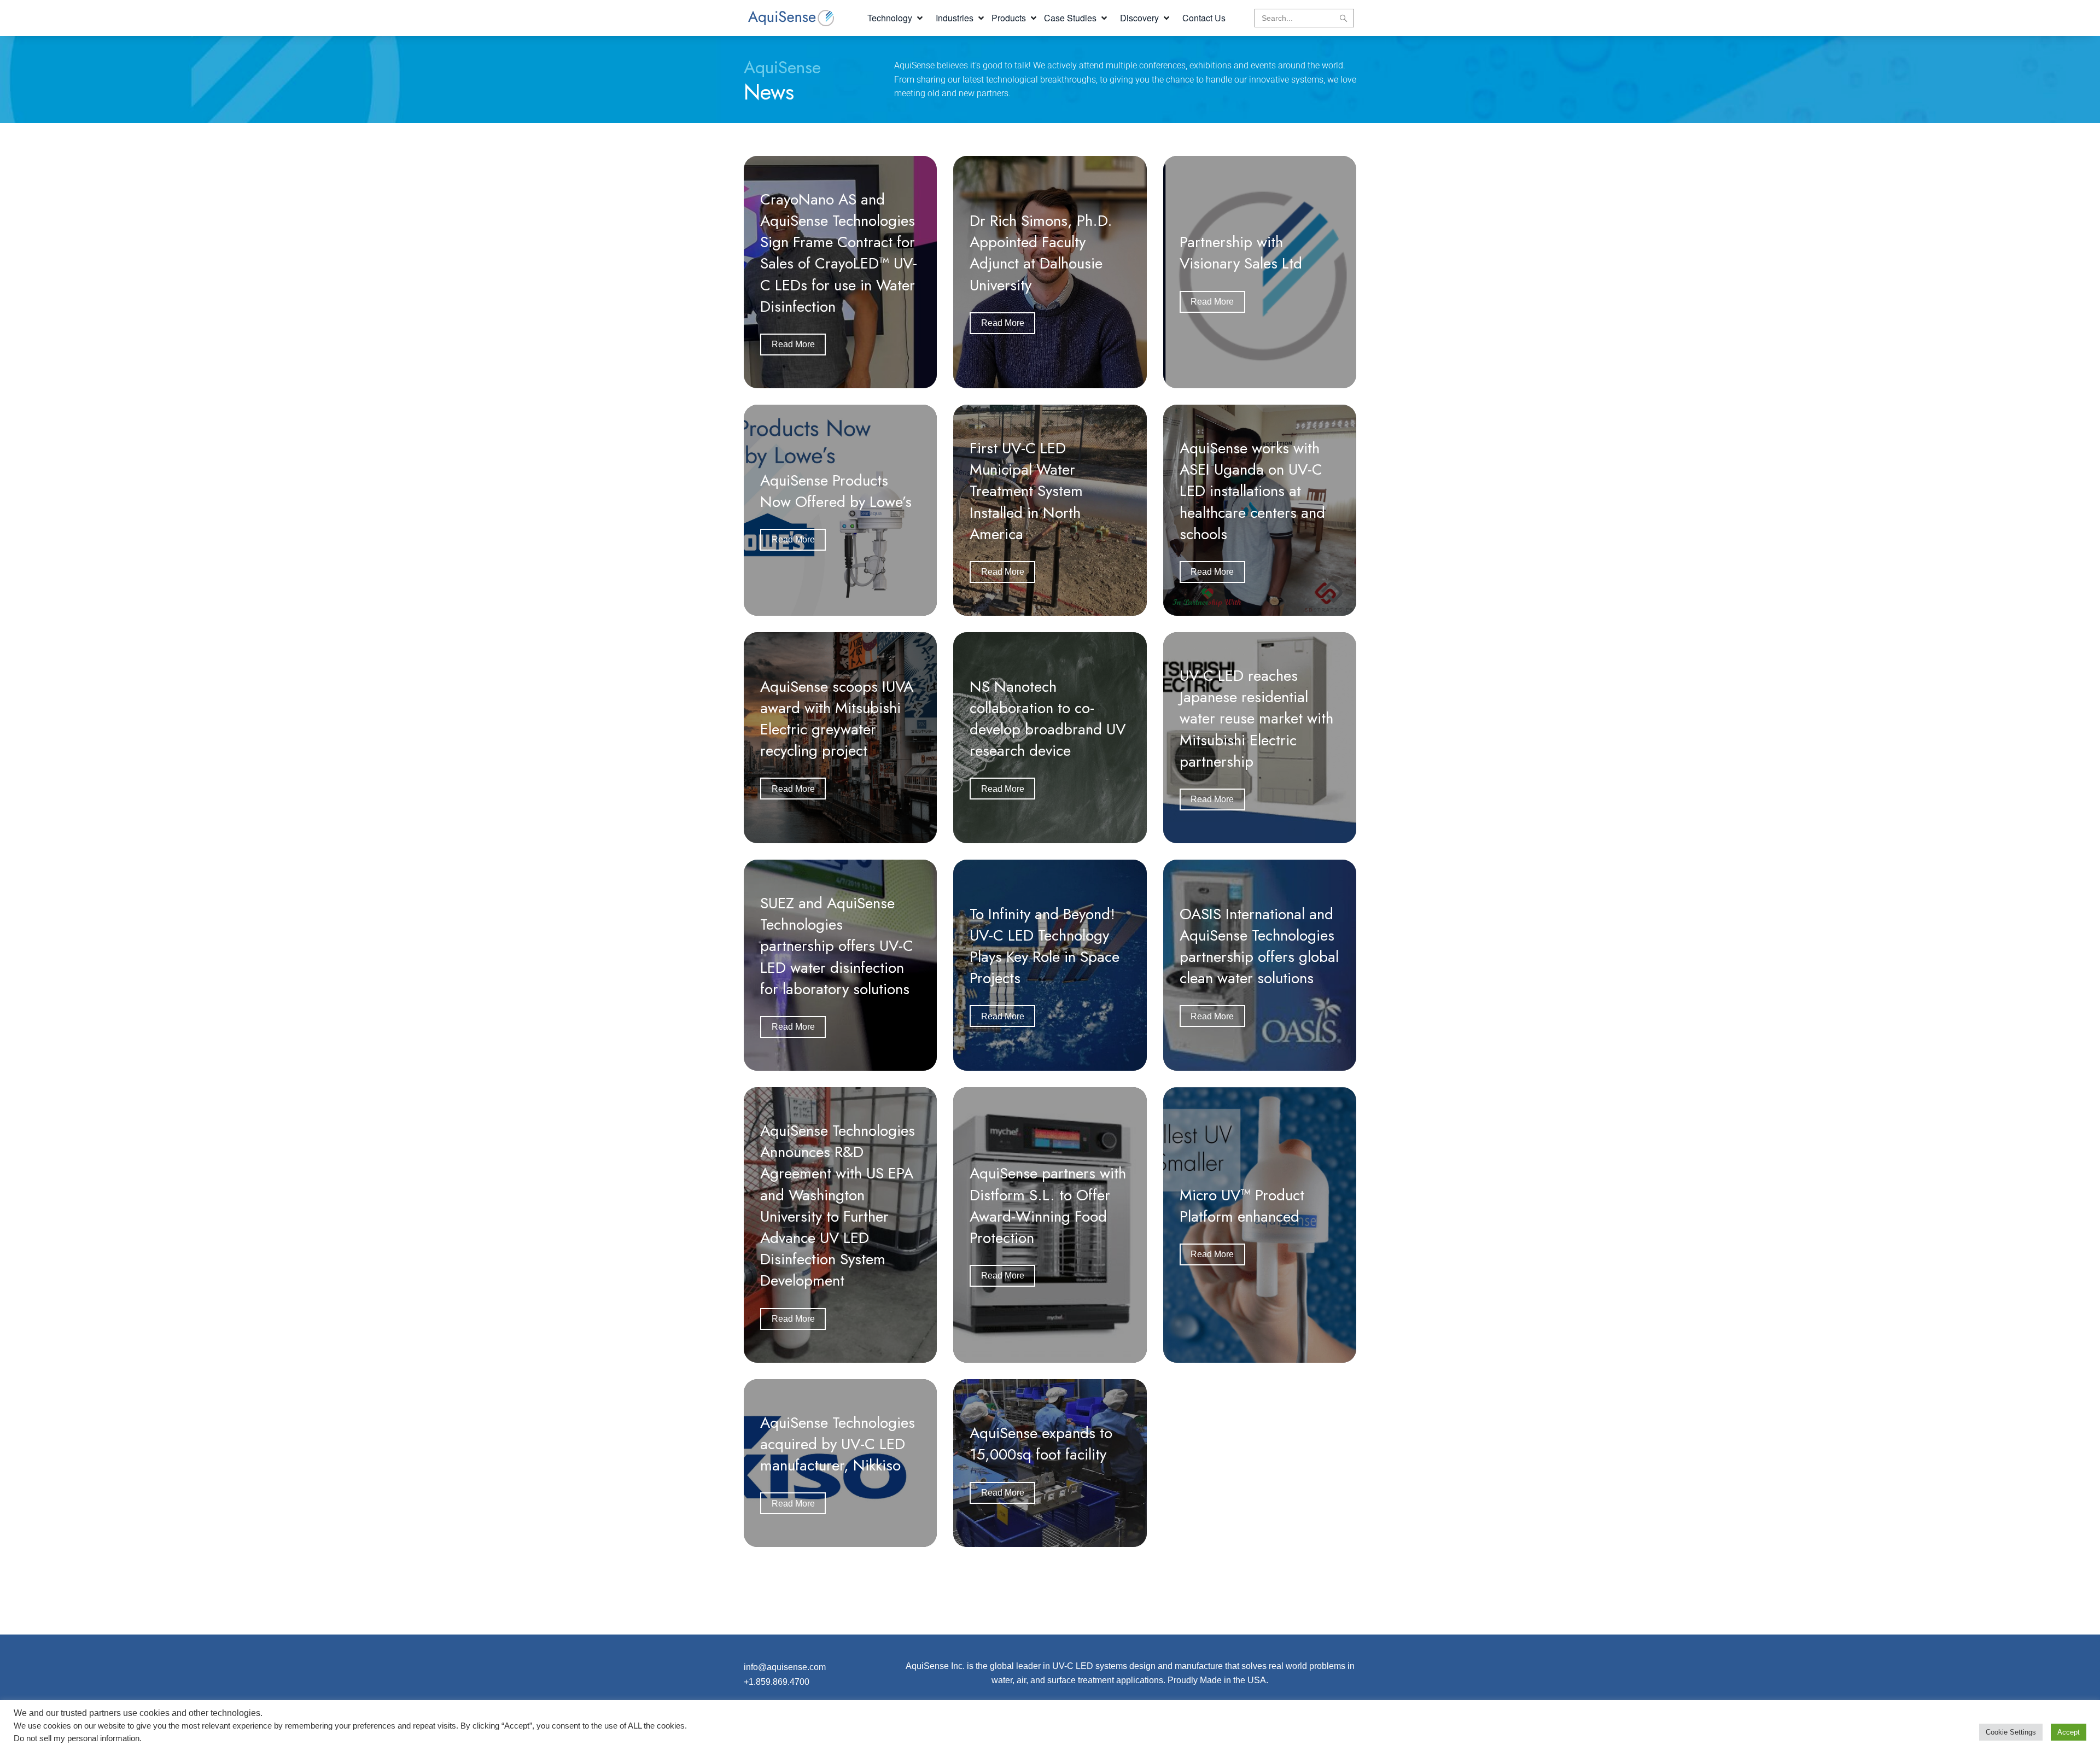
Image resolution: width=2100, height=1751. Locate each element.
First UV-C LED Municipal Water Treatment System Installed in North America (1026, 491)
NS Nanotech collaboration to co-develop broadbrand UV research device (1048, 719)
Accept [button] (2069, 1732)
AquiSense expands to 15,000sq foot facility (1041, 1444)
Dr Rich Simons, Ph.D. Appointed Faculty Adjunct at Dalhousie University (1041, 253)
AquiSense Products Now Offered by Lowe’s (836, 491)
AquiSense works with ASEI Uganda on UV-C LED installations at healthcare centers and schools (1252, 491)
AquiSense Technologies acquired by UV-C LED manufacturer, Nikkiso (838, 1444)
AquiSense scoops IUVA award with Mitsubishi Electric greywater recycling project (837, 719)
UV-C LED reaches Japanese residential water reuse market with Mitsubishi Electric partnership (1256, 719)
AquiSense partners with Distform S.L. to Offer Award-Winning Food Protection (1048, 1206)
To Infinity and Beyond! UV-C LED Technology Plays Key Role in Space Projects (1045, 946)
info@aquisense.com (785, 1667)
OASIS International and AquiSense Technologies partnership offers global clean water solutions (1259, 946)
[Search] (1343, 18)
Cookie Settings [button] (2011, 1732)
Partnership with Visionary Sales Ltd (1241, 253)
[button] (896, 18)
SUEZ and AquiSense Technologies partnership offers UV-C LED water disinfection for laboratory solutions (837, 946)
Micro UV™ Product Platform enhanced (1242, 1206)
